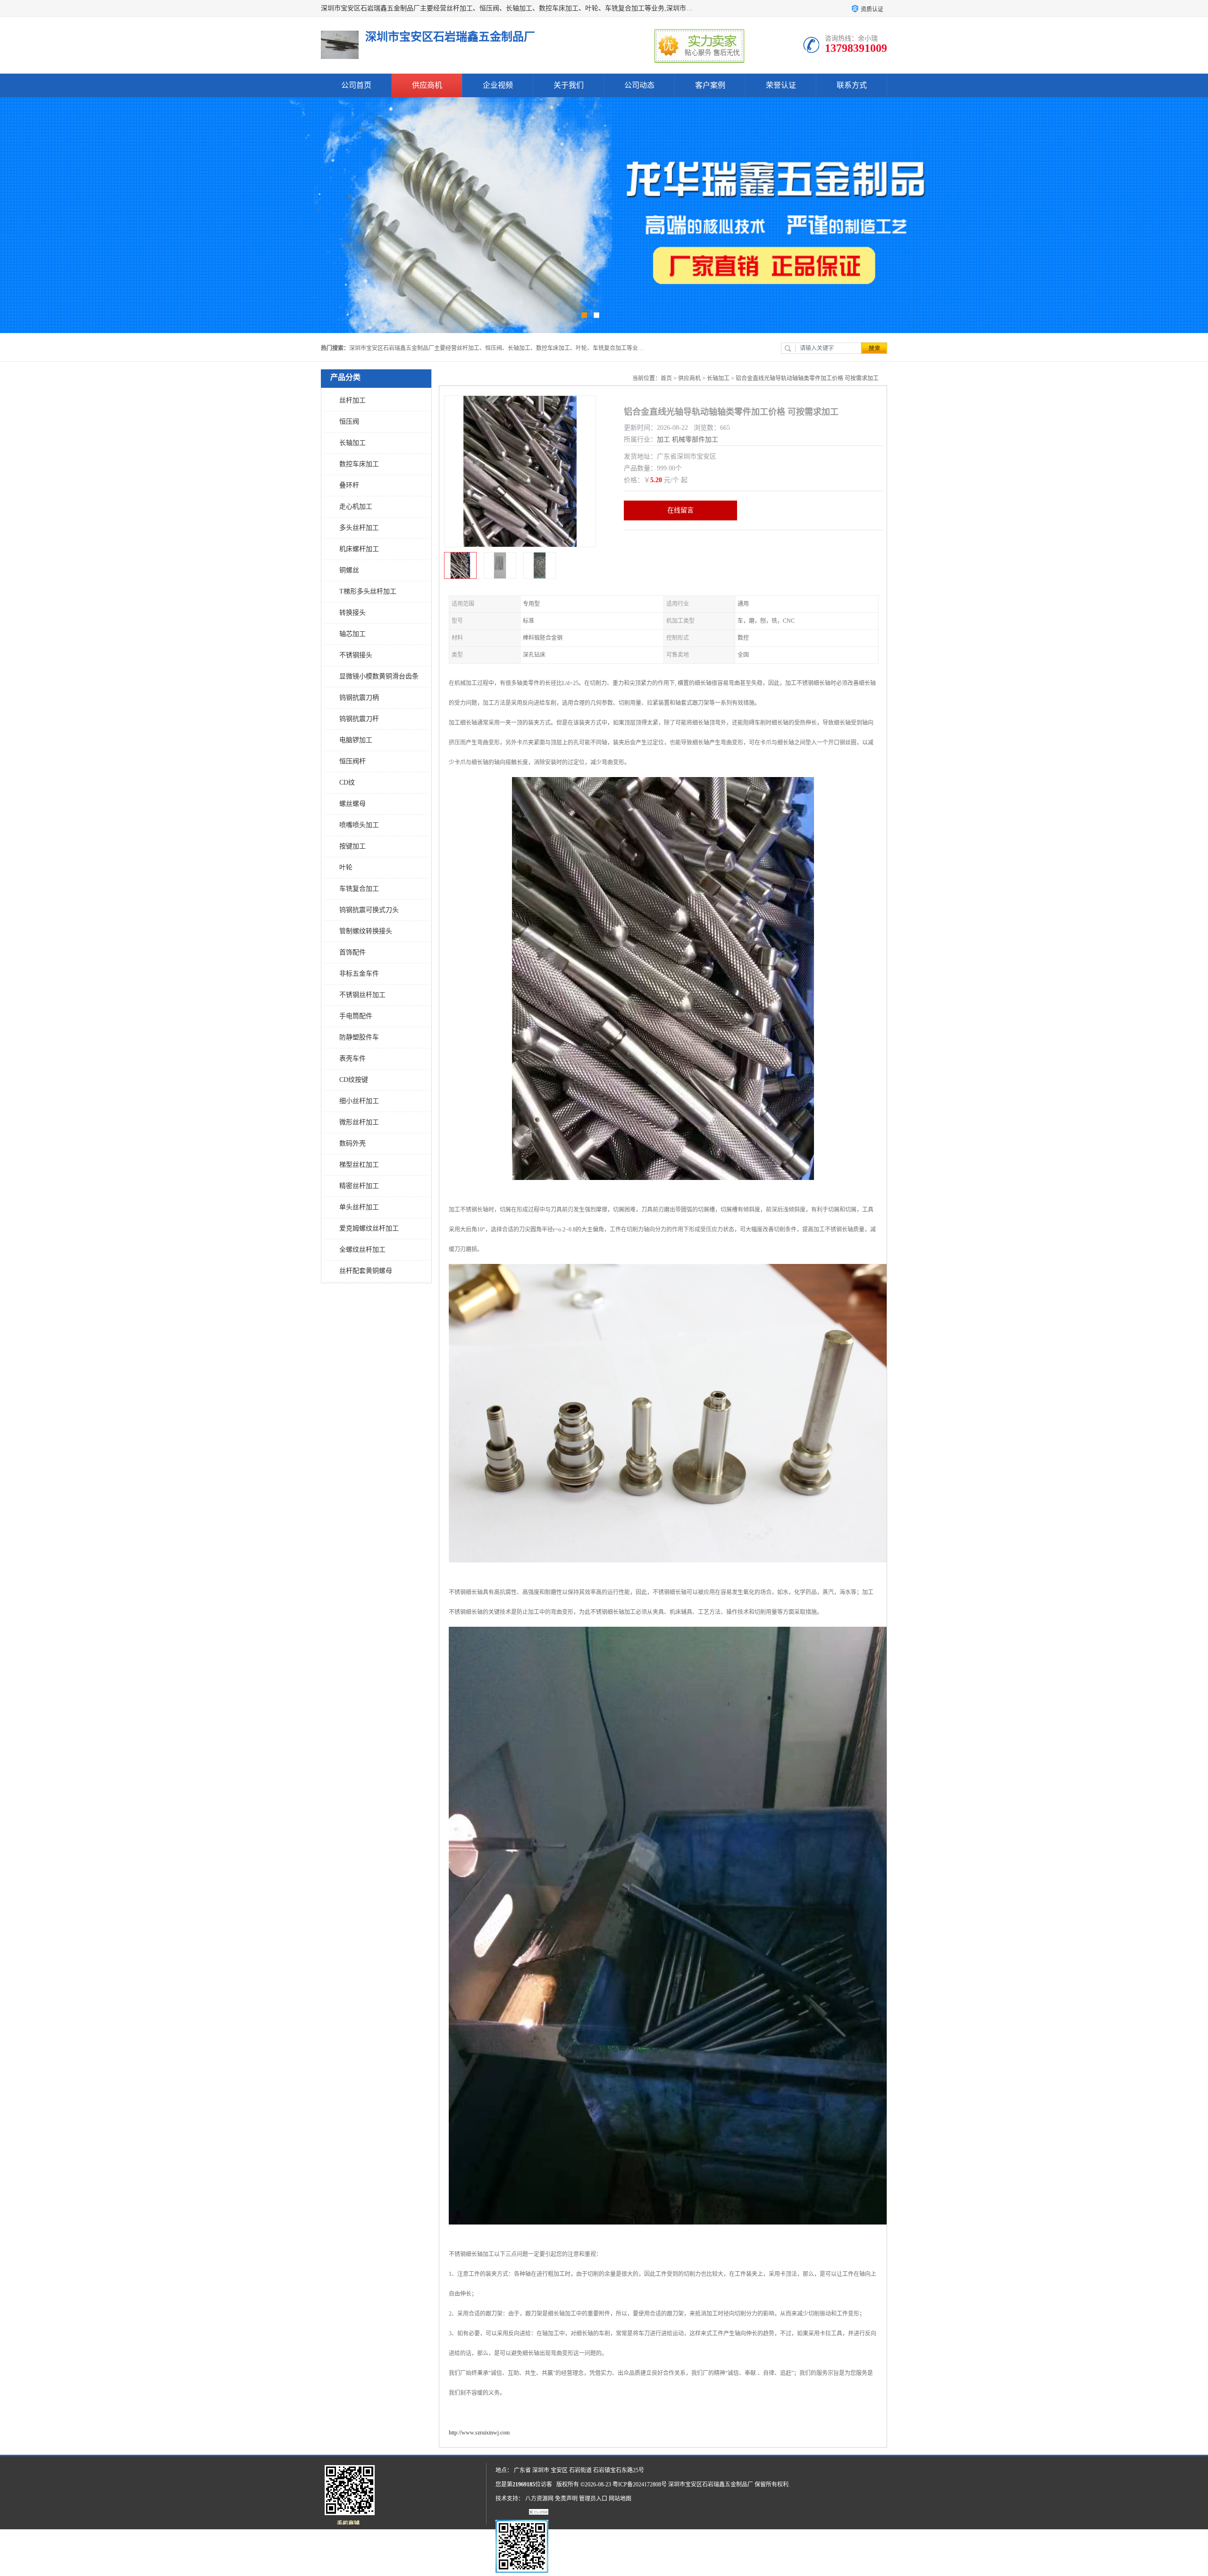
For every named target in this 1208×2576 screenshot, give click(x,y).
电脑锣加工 (356, 740)
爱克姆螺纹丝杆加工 (369, 1228)
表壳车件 (352, 1058)
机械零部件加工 (695, 439)
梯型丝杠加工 (359, 1165)
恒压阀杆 (352, 761)
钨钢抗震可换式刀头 (369, 910)
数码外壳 (352, 1143)
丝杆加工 (352, 400)
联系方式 (852, 85)
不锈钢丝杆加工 (362, 995)
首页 (666, 378)
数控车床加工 (359, 464)
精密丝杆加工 (359, 1186)
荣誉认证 (781, 85)
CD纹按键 (354, 1080)
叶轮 (346, 867)
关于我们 (569, 85)
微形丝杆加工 (359, 1122)
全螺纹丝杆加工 (362, 1250)
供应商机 (427, 85)
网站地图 (620, 2499)
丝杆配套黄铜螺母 (366, 1271)
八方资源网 (539, 2499)
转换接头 (352, 613)
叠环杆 (349, 485)
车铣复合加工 (359, 889)
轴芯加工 (352, 634)
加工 (663, 439)
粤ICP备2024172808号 (640, 2484)
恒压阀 (349, 422)
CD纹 (347, 782)
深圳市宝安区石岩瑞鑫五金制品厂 (711, 2484)
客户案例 (710, 85)
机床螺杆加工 (359, 549)
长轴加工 (352, 443)
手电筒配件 (356, 1016)
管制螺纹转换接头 (366, 931)
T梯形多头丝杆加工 (368, 591)
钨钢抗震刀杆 (359, 719)
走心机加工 (356, 506)
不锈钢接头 (356, 655)
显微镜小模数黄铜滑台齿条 (379, 676)
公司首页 (356, 85)
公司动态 (639, 85)
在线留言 (680, 510)
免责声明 (566, 2499)
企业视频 (498, 85)
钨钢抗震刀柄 (359, 698)
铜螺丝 (349, 570)
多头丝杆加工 (359, 528)
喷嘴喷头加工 (359, 825)
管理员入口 (593, 2499)
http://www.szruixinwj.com (479, 2433)
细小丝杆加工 (359, 1101)
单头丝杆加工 (359, 1207)
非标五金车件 (359, 974)
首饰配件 (352, 952)
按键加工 (352, 846)
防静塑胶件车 (359, 1037)
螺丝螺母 (352, 804)
